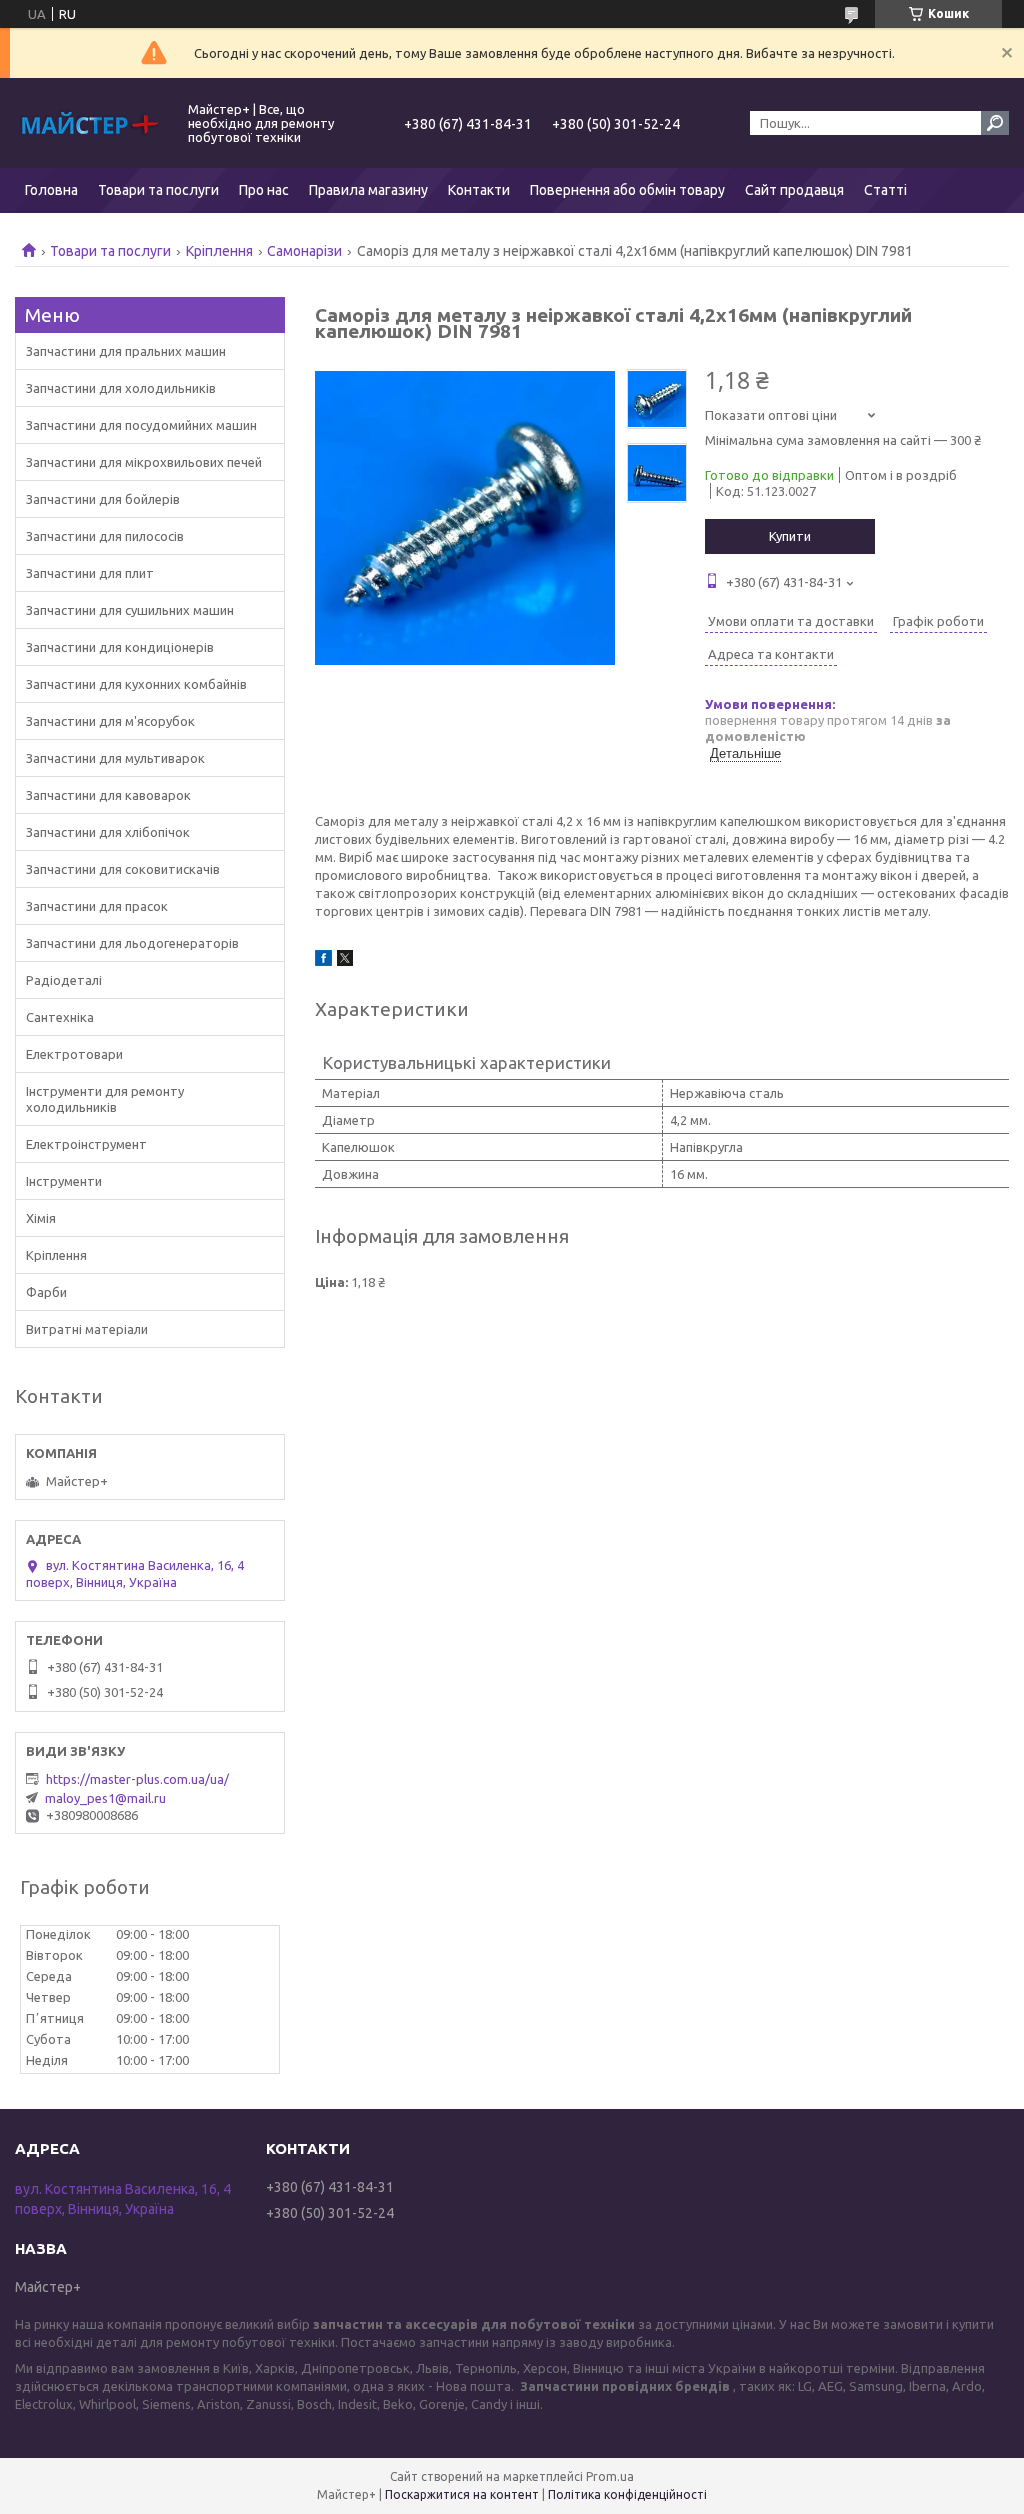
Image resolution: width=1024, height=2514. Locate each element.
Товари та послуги (158, 190)
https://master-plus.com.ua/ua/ (137, 1779)
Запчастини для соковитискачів (123, 869)
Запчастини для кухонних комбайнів (136, 684)
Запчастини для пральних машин (126, 351)
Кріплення (219, 251)
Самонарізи (304, 251)
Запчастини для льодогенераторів (132, 943)
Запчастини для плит (90, 573)
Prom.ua (610, 2476)
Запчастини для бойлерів (103, 499)
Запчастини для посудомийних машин (141, 425)
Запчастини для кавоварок (108, 795)
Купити (790, 536)
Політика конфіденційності (627, 2494)
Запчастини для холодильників (121, 388)
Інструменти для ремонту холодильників (105, 1099)
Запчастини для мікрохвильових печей (144, 462)
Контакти (479, 190)
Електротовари (74, 1054)
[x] (345, 961)
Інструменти (64, 1181)
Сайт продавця (794, 190)
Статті (885, 190)
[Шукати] (995, 123)
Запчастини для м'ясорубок (110, 721)
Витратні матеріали (87, 1329)
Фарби (46, 1292)
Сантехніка (60, 1017)
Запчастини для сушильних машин (130, 610)
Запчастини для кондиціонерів (120, 647)
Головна (51, 190)
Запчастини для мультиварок (115, 758)
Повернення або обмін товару (627, 190)
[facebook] (323, 961)
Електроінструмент (86, 1144)
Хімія (41, 1218)
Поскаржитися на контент (462, 2494)
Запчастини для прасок (97, 906)
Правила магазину (368, 190)
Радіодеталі (64, 980)
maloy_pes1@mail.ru (105, 1798)
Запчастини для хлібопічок (108, 832)
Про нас (264, 190)
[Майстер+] (90, 123)
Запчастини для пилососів (105, 536)
